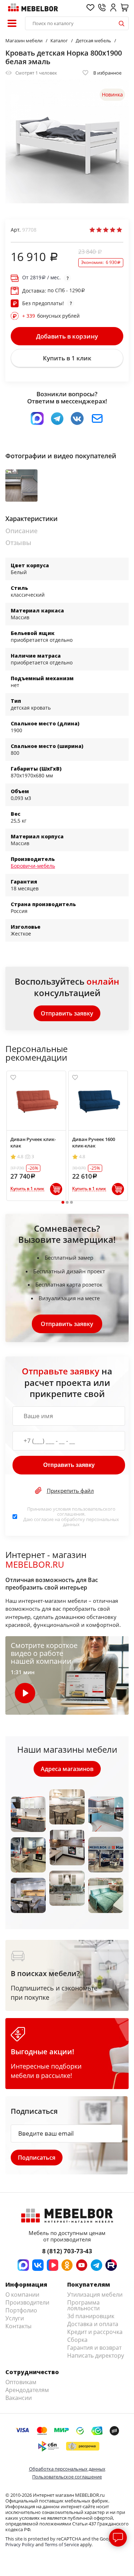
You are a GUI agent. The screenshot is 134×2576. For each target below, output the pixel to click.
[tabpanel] (36, 1136)
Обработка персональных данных (67, 2469)
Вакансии (19, 2398)
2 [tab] (67, 1202)
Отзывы (18, 543)
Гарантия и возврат (94, 2348)
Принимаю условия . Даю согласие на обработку (71, 1517)
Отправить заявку (67, 1013)
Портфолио (21, 2310)
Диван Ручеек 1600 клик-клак (94, 1142)
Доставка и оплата (93, 2324)
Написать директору (96, 2355)
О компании (22, 2295)
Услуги (15, 2318)
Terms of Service (62, 2544)
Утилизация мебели (95, 2295)
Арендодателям (27, 2390)
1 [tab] (63, 1202)
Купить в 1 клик (67, 358)
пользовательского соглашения (86, 1511)
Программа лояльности (83, 2305)
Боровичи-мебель (33, 866)
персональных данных (91, 1522)
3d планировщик (91, 2316)
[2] (99, 230)
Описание (21, 531)
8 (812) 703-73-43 (67, 2251)
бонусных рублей (51, 316)
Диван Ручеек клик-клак (33, 1142)
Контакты (18, 2326)
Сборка (77, 2340)
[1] (92, 230)
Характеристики (31, 519)
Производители (27, 2302)
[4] (113, 230)
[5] (119, 230)
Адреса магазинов (67, 1769)
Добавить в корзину (67, 336)
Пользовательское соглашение (67, 2477)
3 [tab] (71, 1202)
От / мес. (41, 278)
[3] (106, 230)
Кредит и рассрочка (95, 2332)
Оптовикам (21, 2382)
